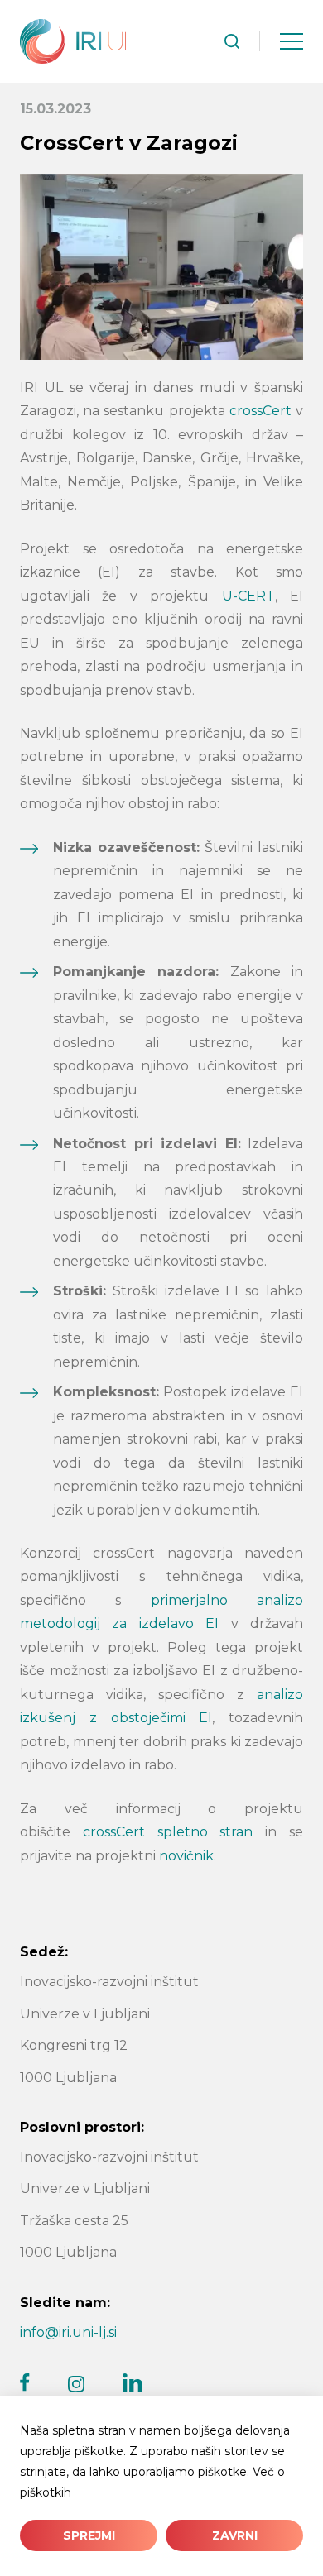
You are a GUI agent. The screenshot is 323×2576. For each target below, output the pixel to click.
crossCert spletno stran (168, 1832)
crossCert (260, 411)
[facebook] (25, 2382)
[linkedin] (133, 2382)
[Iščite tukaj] (232, 41)
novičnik (186, 1856)
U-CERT (248, 596)
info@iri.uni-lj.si (68, 2332)
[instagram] (76, 2384)
